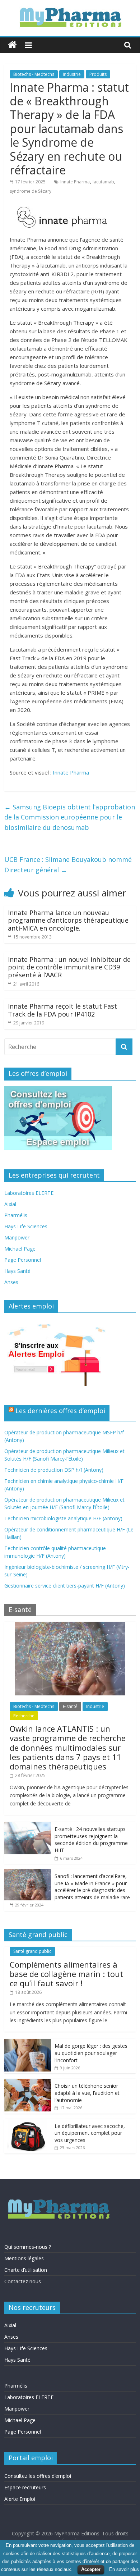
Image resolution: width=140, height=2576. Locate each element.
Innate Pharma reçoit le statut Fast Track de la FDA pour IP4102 (62, 1010)
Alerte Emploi (20, 2499)
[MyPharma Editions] (12, 45)
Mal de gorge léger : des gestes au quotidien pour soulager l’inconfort (91, 2053)
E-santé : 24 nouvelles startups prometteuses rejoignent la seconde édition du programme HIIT (91, 1840)
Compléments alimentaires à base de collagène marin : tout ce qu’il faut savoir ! (66, 1974)
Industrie (72, 74)
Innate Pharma (75, 182)
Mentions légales (24, 2258)
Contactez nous (23, 2281)
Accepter (91, 2569)
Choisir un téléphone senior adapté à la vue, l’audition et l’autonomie (87, 2093)
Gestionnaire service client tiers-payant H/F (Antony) (65, 1586)
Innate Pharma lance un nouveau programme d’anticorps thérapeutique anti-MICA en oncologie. (68, 920)
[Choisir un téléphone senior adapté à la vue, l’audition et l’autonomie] (28, 2082)
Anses (11, 1282)
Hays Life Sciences (26, 1226)
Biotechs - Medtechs (34, 74)
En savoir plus (124, 2569)
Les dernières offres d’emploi (60, 1411)
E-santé (70, 1706)
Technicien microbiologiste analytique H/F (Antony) (63, 1518)
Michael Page (20, 1249)
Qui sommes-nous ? (28, 2247)
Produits (98, 74)
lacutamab (103, 182)
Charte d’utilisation (26, 2270)
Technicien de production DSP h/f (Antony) (54, 1470)
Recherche (24, 1716)
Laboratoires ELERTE (29, 1193)
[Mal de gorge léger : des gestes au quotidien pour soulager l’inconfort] (28, 2043)
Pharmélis (16, 1215)
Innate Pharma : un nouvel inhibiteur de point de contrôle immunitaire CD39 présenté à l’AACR (69, 967)
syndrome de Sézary (31, 191)
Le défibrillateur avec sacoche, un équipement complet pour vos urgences (90, 2133)
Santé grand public (32, 1951)
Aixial (10, 1204)
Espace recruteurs (25, 2487)
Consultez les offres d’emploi (38, 2476)
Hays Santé (17, 1271)
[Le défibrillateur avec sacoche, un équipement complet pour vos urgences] (28, 2123)
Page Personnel (23, 1260)
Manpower (17, 1237)
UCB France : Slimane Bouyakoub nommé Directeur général (68, 865)
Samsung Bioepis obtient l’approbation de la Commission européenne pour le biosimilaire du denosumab (70, 817)
